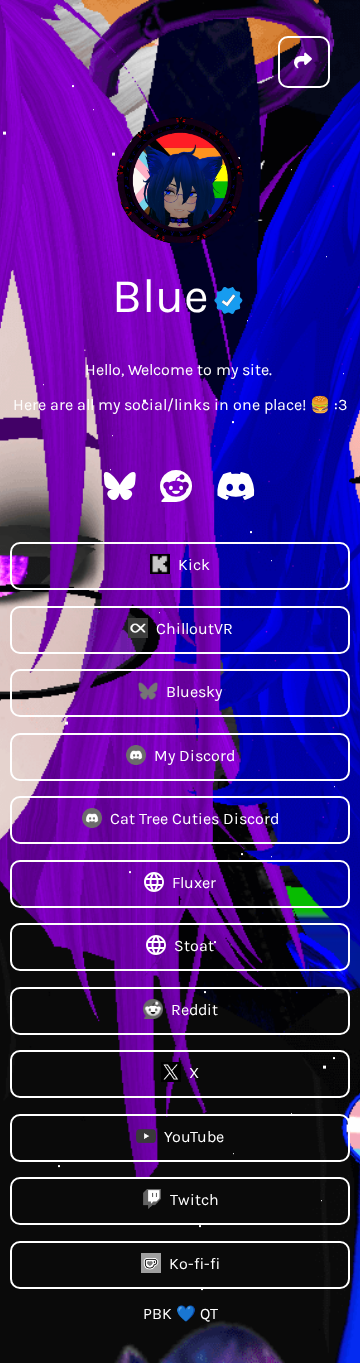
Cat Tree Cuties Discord (194, 818)
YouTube (194, 1135)
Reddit (194, 1008)
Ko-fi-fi (194, 1262)
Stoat (194, 945)
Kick (194, 564)
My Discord (194, 754)
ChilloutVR (194, 627)
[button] (304, 62)
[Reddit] (176, 492)
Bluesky (194, 691)
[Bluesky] (120, 492)
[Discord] (236, 492)
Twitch (194, 1199)
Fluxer (194, 881)
